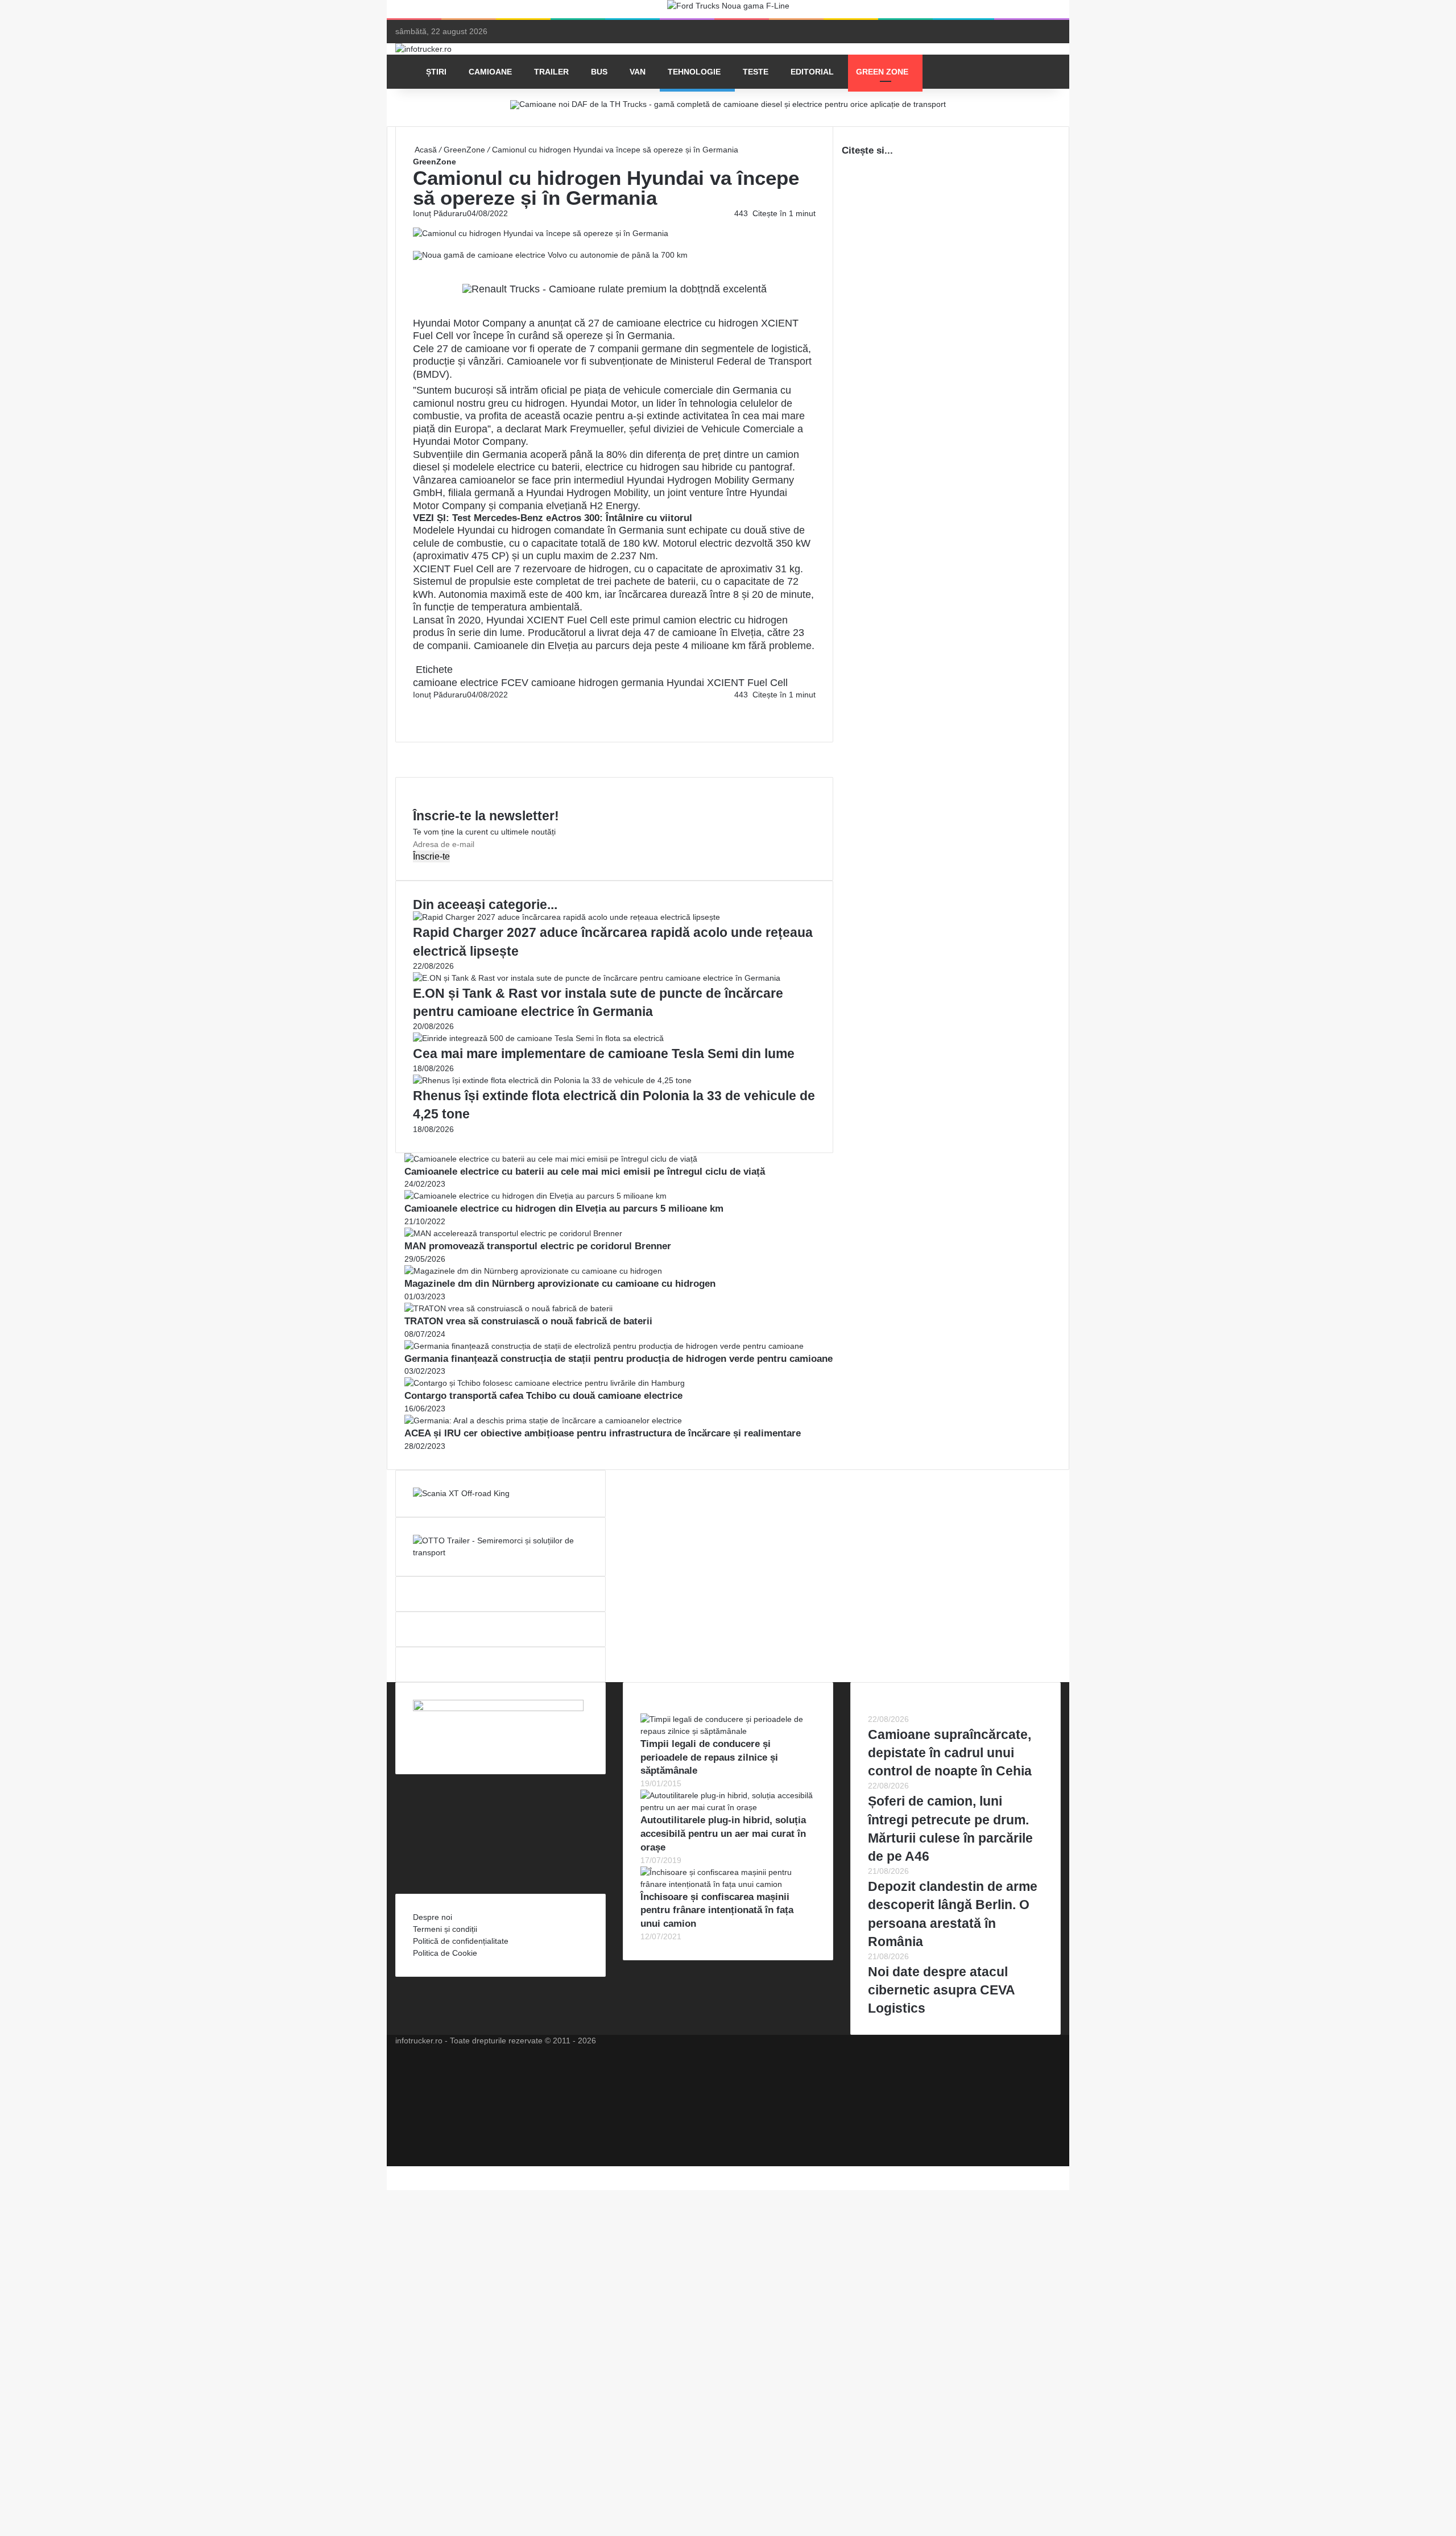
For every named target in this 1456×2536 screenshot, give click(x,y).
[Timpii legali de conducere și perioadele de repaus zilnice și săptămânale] (728, 1731)
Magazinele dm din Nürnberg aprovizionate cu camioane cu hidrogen (560, 1284)
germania (642, 683)
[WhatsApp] (419, 718)
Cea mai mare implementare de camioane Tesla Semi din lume (604, 1054)
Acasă (425, 150)
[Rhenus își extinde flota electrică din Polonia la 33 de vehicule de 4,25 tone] (552, 1080)
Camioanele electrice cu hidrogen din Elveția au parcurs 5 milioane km (564, 1209)
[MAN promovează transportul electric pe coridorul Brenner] (513, 1233)
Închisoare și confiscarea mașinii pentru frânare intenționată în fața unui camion (717, 1911)
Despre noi (433, 1917)
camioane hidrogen (575, 683)
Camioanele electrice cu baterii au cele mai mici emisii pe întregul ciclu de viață (585, 1172)
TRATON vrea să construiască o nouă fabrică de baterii (528, 1321)
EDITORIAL (812, 72)
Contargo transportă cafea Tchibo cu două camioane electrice (543, 1396)
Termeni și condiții (445, 1929)
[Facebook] (414, 707)
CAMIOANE (490, 72)
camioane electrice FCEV (471, 683)
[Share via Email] (419, 707)
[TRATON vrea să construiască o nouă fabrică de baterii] (508, 1308)
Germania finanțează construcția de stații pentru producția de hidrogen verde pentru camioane (619, 1359)
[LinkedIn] (416, 707)
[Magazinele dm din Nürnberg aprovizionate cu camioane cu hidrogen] (533, 1271)
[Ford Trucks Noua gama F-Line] (728, 9)
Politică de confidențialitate (461, 1941)
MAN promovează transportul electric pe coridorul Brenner (538, 1246)
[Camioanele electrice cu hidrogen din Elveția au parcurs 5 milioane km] (535, 1196)
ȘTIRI (436, 72)
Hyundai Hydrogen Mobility (587, 493)
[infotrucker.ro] (423, 49)
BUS (599, 72)
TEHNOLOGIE (694, 72)
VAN (638, 72)
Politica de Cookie (445, 1953)
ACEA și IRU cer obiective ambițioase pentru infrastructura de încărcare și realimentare (603, 1433)
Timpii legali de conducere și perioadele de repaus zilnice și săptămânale (709, 1758)
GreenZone (464, 150)
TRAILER (551, 72)
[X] (390, 2172)
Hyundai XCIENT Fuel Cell (727, 683)
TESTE (756, 72)
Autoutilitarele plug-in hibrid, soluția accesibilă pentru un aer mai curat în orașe (723, 1834)
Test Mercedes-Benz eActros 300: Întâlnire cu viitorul (572, 518)
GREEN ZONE (882, 72)
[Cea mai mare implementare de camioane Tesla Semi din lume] (538, 1038)
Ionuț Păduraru (440, 213)
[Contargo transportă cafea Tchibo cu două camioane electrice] (545, 1383)
